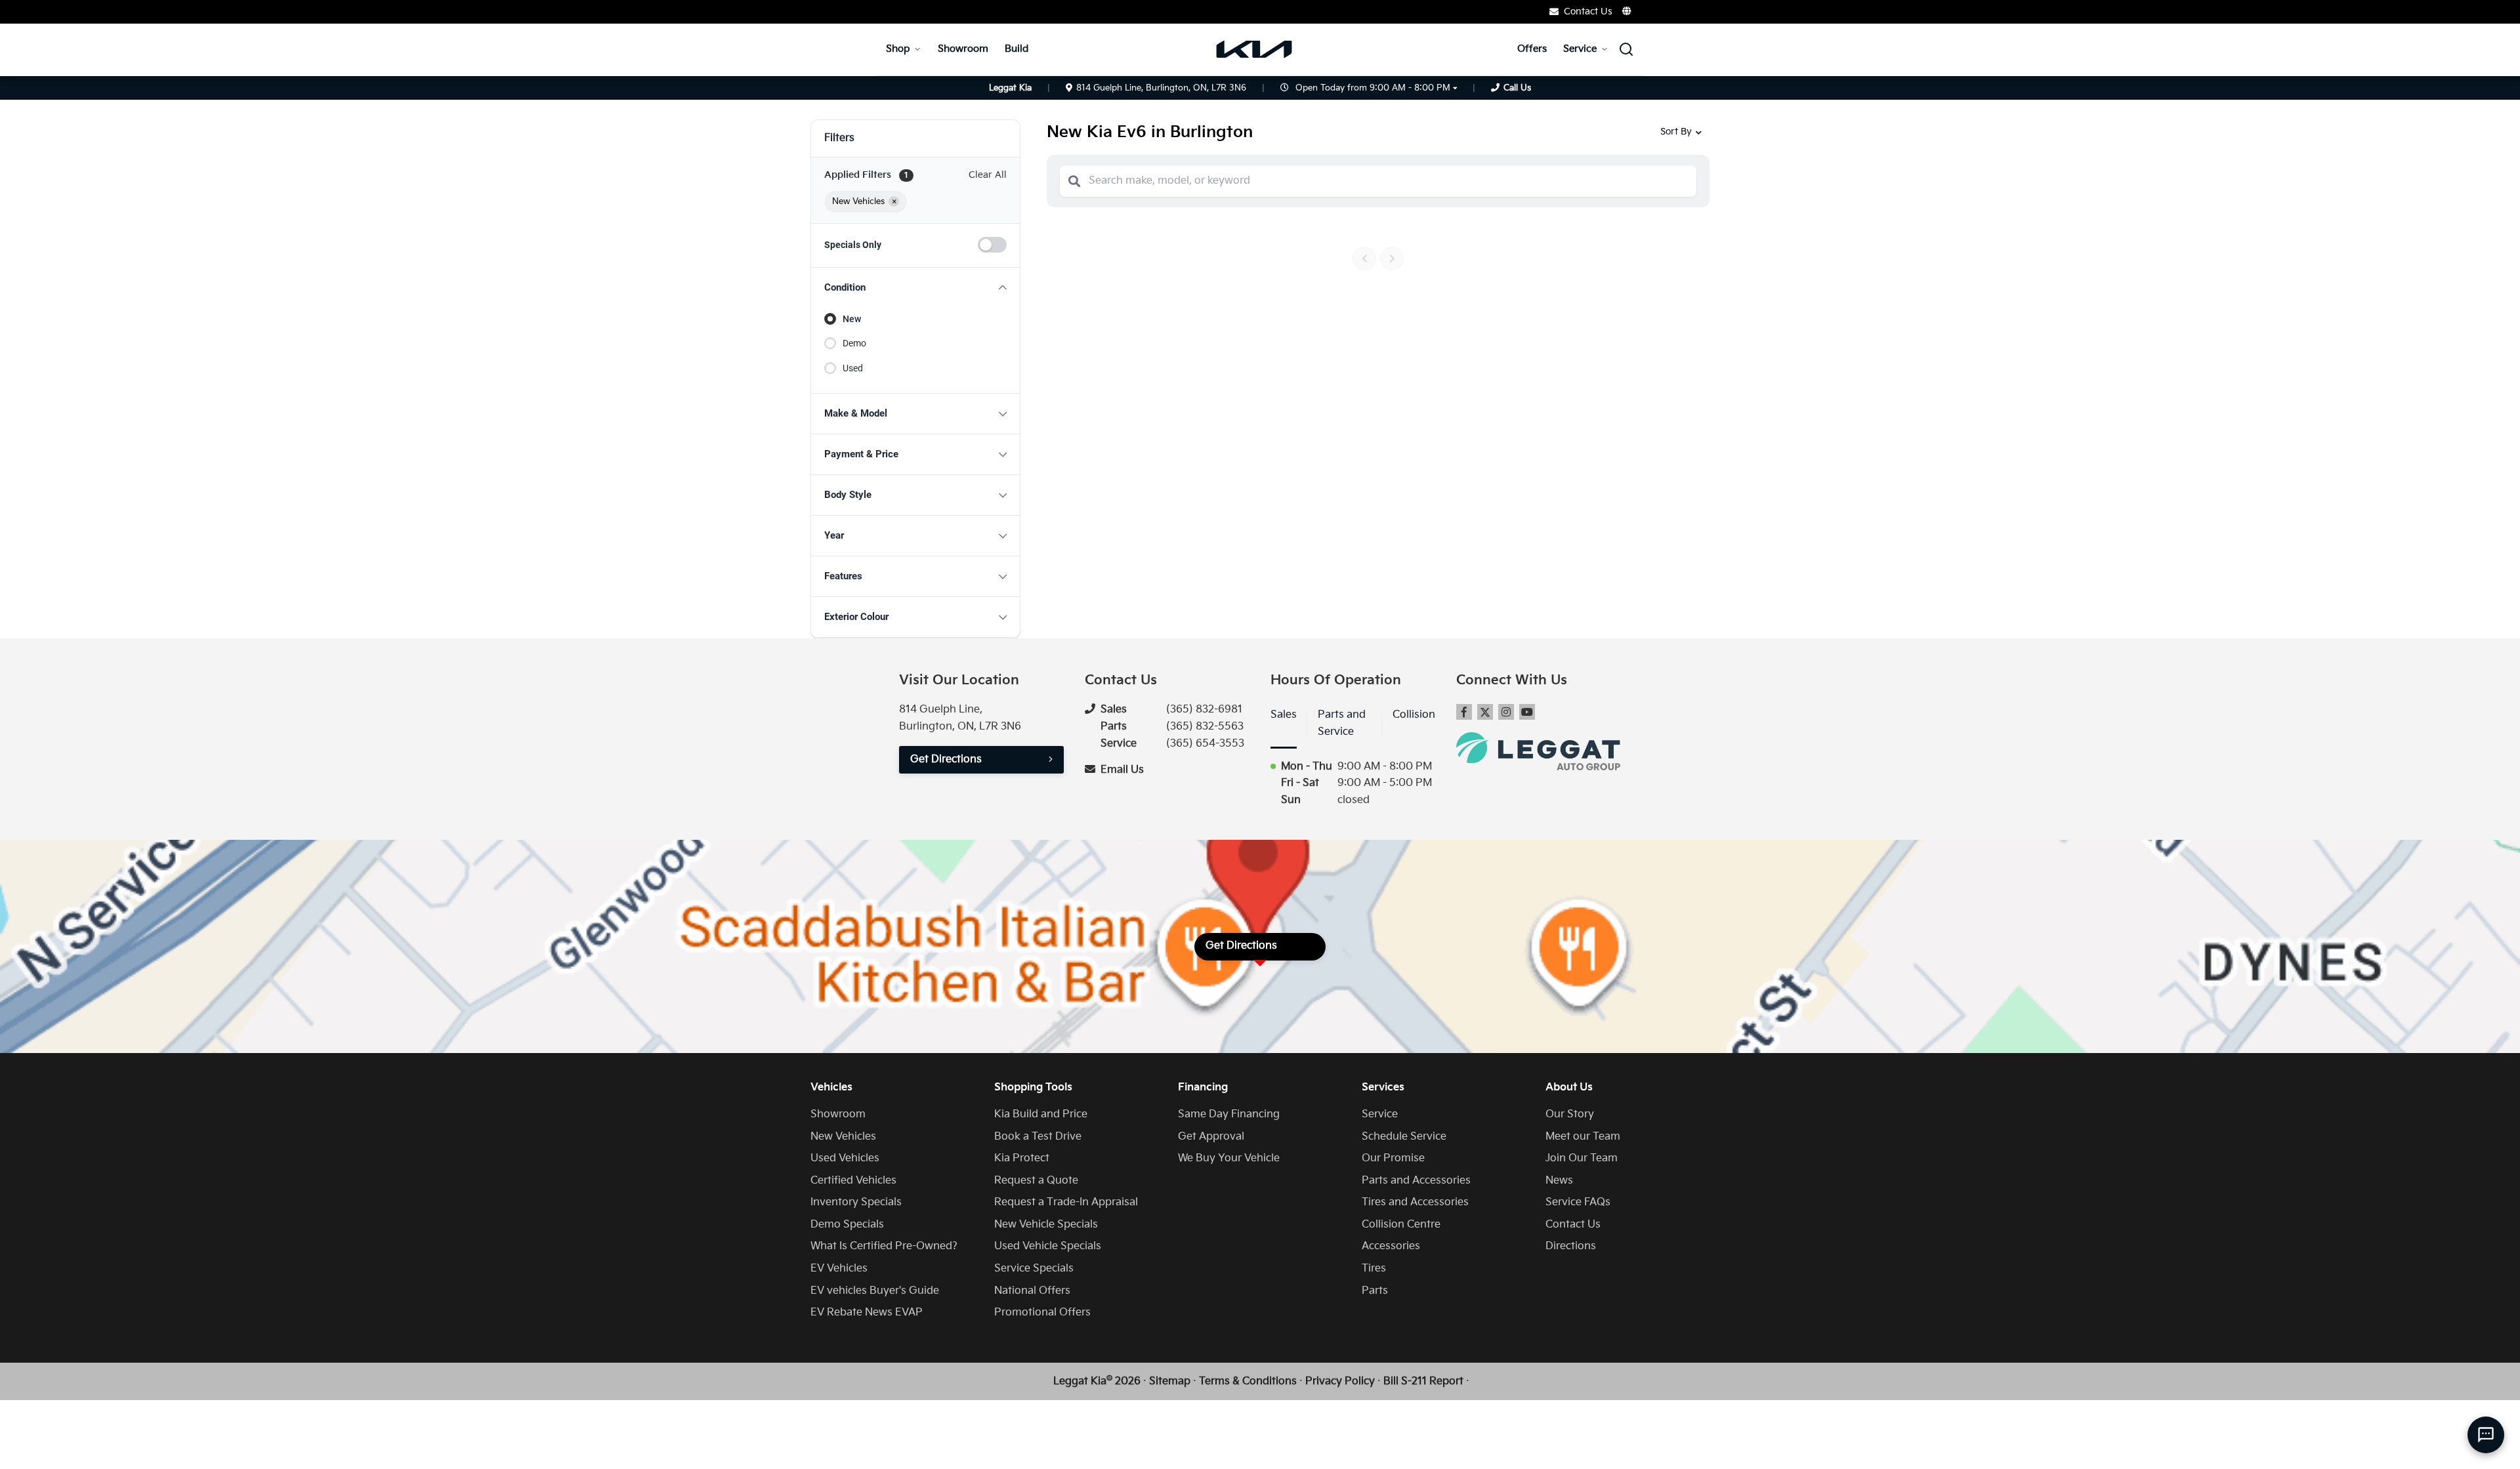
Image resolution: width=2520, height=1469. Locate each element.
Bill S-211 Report (1423, 1381)
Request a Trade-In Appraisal (1066, 1202)
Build (1017, 49)
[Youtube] (1527, 712)
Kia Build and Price (1041, 1114)
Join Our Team (1582, 1158)
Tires (1374, 1269)
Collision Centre (1401, 1225)
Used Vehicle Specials (1048, 1246)
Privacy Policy (1340, 1381)
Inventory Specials (856, 1202)
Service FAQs (1578, 1202)
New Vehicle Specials (1046, 1225)
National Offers (1032, 1291)
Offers (1532, 49)
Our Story (1570, 1114)
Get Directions (946, 759)
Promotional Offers (1042, 1313)
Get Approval (1211, 1137)
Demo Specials (847, 1225)
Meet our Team (1583, 1137)
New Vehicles (843, 1137)
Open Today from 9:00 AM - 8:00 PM (1373, 88)
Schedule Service (1404, 1137)
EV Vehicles (839, 1269)
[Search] (1074, 181)
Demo (854, 343)
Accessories (1391, 1246)
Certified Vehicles (853, 1181)
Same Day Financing (1229, 1114)
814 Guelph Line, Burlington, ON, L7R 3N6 (1161, 88)
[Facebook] (1464, 712)
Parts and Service (1342, 723)
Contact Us (1573, 1225)
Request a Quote (1036, 1181)
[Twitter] (1485, 712)
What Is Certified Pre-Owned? (884, 1246)
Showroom (963, 49)
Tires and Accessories (1415, 1202)
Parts (1375, 1291)
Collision (1414, 715)
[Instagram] (1506, 712)
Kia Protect (1022, 1158)
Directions (1571, 1246)
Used (853, 368)
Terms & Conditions (1248, 1381)
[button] (915, 288)
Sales (1284, 715)
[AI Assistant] (2486, 1435)
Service (1580, 49)
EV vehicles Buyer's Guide (875, 1291)
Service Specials (1034, 1269)
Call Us (1517, 88)
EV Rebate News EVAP (867, 1313)
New (852, 319)
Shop (898, 49)
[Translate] (1627, 11)
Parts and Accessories (1416, 1181)
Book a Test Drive (1038, 1137)
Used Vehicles (845, 1158)
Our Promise (1393, 1158)
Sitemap (1170, 1381)
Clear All (988, 175)
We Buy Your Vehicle (1229, 1158)
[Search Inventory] (1626, 49)
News (1559, 1181)
